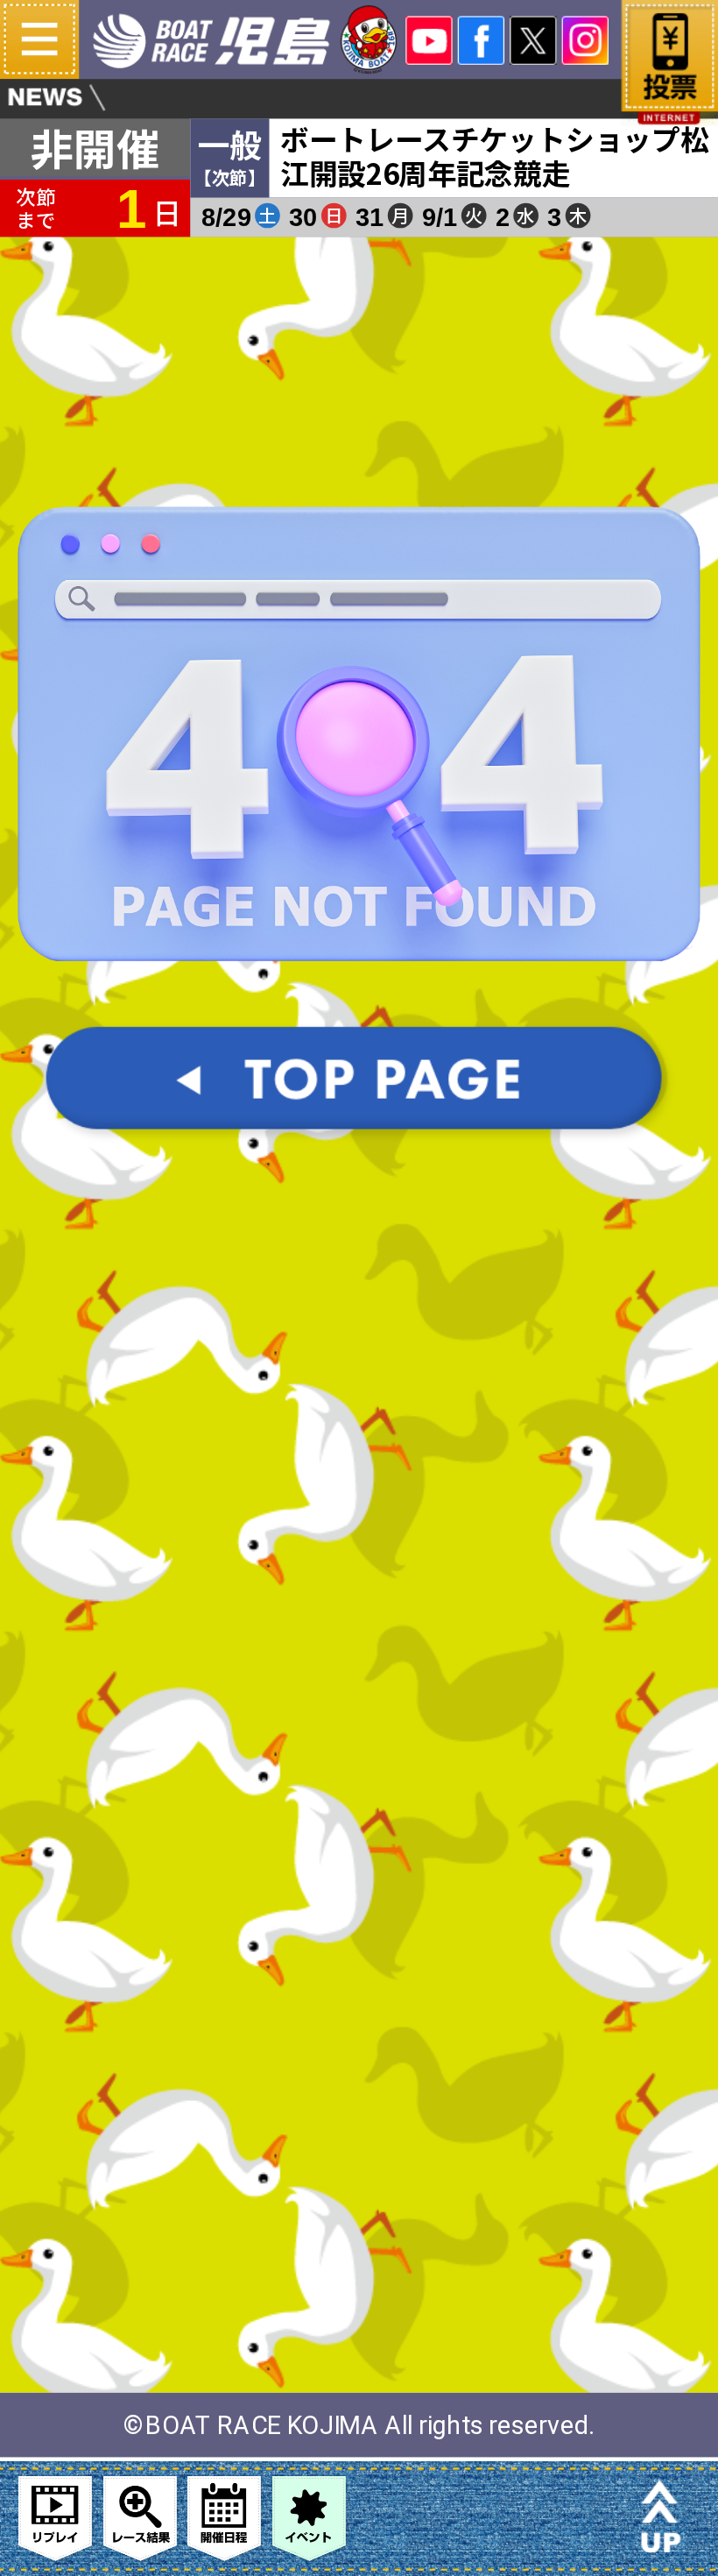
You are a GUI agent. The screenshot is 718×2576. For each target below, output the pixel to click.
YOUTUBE (429, 40)
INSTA (585, 40)
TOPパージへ (359, 1097)
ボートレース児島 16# (246, 39)
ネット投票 (669, 74)
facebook (481, 40)
